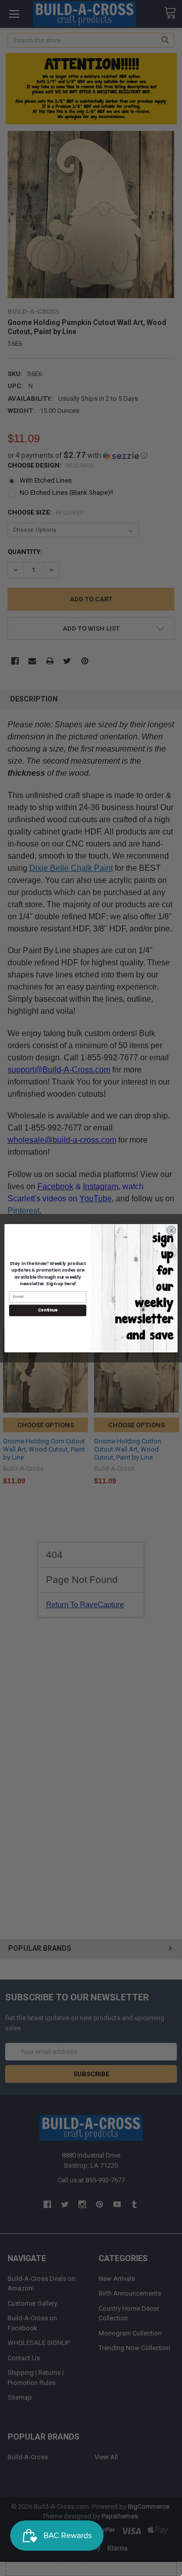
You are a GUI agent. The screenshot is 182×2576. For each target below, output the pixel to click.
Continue (48, 1310)
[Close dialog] (171, 1230)
